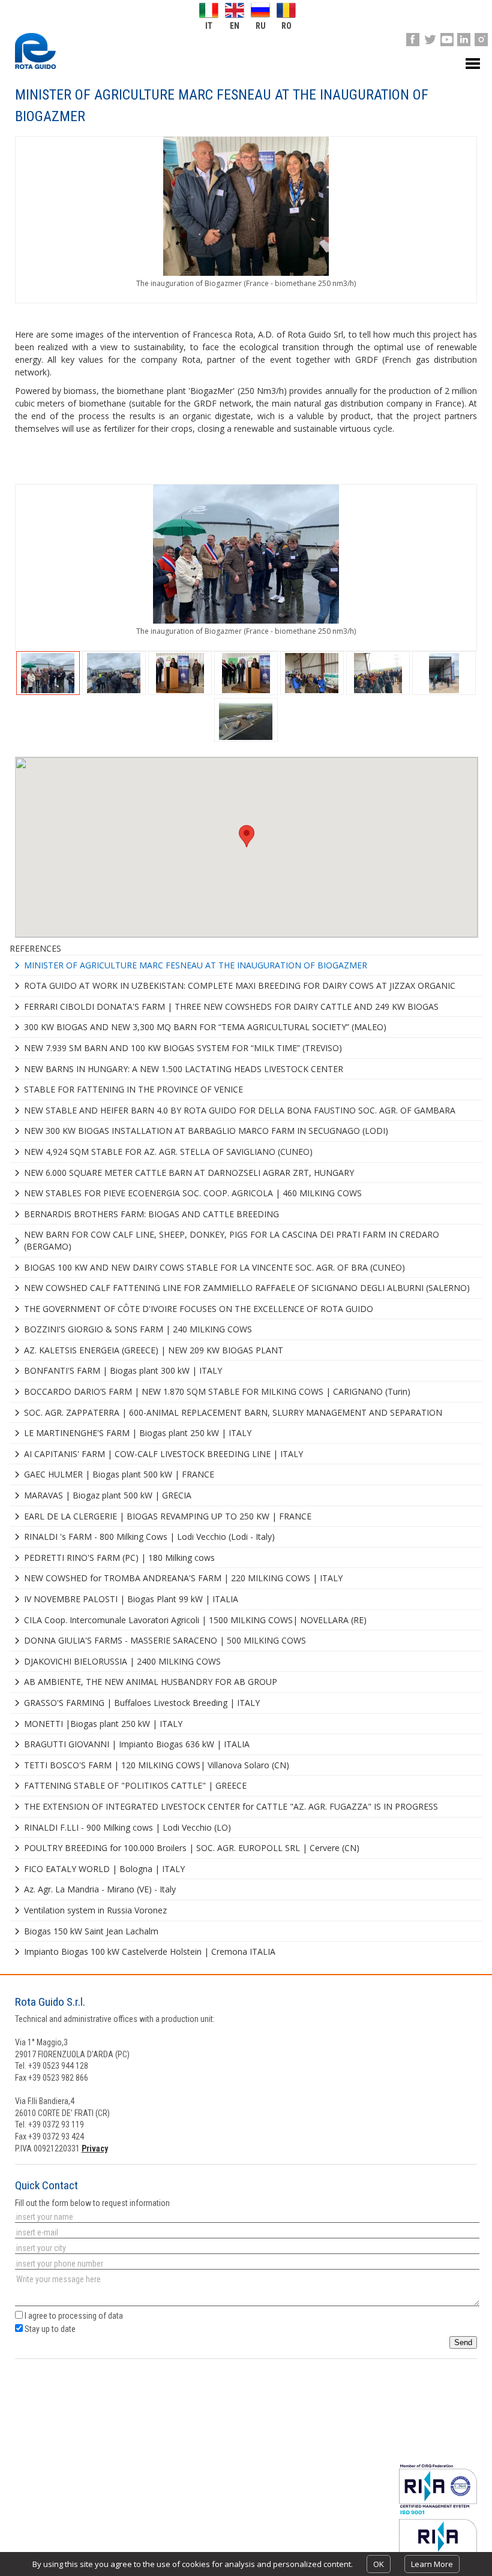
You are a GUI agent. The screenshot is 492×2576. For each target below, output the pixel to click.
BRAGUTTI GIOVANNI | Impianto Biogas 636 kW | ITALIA (137, 1744)
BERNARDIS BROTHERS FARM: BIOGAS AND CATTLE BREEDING (151, 1214)
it (209, 25)
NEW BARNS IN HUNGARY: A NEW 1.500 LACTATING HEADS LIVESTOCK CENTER (184, 1069)
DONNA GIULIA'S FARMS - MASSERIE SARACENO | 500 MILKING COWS (165, 1640)
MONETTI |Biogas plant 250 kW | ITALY (103, 1724)
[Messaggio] (246, 2291)
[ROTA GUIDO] (36, 51)
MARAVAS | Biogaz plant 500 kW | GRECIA (108, 1495)
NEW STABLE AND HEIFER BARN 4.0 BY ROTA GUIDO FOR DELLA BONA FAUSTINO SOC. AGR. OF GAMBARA (240, 1110)
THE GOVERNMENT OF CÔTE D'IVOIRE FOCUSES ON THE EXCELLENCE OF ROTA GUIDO (199, 1309)
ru (261, 25)
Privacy (95, 2148)
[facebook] (413, 40)
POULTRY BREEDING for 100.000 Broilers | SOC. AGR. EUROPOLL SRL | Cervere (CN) (192, 1848)
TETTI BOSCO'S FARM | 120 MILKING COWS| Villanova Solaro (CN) (157, 1765)
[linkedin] (464, 40)
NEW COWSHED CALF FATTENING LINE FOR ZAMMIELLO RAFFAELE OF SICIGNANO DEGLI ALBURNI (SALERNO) (247, 1288)
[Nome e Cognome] (246, 2217)
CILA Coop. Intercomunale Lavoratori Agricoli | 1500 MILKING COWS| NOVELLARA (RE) (195, 1620)
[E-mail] (246, 2232)
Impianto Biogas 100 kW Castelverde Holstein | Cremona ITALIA (150, 1951)
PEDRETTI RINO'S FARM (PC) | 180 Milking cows (119, 1558)
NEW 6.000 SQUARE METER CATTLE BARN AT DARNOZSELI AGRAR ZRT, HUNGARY (189, 1173)
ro (286, 25)
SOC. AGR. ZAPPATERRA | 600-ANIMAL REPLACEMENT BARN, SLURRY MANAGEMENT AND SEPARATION (233, 1412)
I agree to (73, 2316)
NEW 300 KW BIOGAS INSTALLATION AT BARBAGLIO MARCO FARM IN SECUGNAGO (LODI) (206, 1131)
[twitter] (430, 40)
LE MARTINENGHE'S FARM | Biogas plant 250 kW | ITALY (138, 1433)
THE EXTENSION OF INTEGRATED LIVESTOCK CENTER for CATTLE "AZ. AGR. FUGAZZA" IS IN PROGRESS (231, 1806)
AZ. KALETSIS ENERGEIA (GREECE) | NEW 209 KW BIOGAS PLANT (154, 1350)
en (235, 25)
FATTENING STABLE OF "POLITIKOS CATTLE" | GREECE (135, 1785)
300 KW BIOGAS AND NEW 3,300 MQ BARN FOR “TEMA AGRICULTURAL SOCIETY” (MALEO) (205, 1027)
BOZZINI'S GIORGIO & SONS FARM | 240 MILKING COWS (138, 1329)
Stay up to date (49, 2329)
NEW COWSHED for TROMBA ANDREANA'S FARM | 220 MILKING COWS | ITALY (183, 1578)
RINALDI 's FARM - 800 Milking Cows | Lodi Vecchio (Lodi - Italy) (149, 1537)
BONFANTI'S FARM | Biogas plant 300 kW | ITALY (123, 1370)
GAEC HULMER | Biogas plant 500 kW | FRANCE (119, 1474)
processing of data (91, 2316)
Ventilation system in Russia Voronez (95, 1910)
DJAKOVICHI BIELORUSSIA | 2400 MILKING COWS (122, 1661)
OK (379, 2564)
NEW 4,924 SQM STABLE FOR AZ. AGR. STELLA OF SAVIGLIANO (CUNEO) (168, 1152)
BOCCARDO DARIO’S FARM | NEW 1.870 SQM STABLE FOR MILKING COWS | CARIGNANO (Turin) (217, 1391)
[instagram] (481, 40)
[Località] (246, 2248)
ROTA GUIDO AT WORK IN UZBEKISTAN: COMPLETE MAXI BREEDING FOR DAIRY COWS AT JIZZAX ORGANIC (240, 985)
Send (463, 2342)
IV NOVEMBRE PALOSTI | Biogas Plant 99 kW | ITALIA (131, 1599)
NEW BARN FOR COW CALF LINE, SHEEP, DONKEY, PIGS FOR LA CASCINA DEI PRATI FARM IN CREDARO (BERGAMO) (232, 1240)
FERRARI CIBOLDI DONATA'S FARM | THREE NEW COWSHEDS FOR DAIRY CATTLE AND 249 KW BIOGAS (231, 1006)
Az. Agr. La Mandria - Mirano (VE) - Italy (100, 1889)
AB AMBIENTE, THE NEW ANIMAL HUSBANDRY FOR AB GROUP (151, 1682)
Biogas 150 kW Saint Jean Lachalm (91, 1931)
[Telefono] (246, 2264)
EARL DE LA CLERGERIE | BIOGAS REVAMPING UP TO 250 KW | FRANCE (168, 1516)
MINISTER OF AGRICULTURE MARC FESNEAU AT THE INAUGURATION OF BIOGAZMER (196, 965)
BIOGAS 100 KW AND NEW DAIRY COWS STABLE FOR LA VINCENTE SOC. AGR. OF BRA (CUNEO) (214, 1267)
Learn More (432, 2564)
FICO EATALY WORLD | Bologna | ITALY (104, 1869)
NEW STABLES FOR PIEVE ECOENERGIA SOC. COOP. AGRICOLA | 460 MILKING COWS (193, 1193)
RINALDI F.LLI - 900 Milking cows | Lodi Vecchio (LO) (127, 1827)
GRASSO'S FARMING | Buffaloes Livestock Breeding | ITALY (142, 1703)
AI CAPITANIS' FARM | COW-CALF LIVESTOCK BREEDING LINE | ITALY (163, 1454)
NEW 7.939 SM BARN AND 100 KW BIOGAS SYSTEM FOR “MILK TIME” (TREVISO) (183, 1048)
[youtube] (447, 40)
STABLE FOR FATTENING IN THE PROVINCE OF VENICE (133, 1089)
